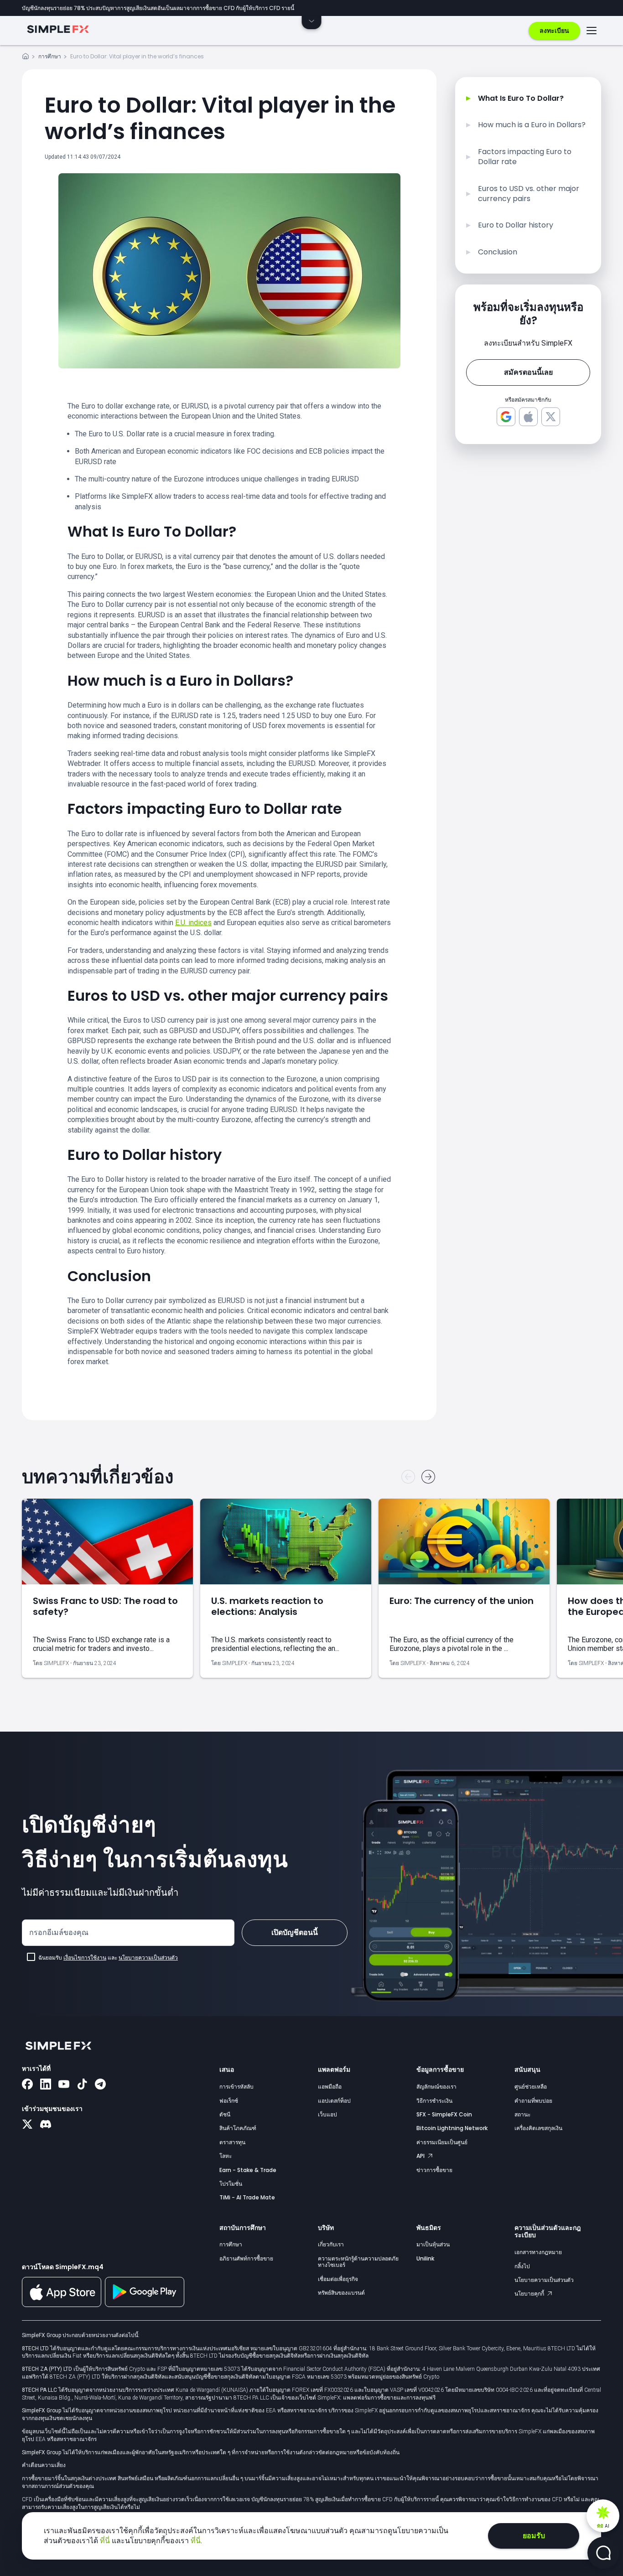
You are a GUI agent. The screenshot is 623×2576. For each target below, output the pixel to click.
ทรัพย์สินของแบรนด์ (341, 2293)
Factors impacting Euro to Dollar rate (525, 157)
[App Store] (62, 2305)
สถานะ (522, 2114)
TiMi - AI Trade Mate (247, 2197)
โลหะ (226, 2156)
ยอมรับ (534, 2536)
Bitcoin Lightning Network (452, 2128)
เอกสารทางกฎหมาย (538, 2252)
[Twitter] (27, 2125)
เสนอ (227, 2069)
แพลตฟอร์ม (334, 2069)
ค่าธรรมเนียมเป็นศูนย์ (442, 2142)
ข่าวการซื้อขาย (434, 2170)
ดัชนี (225, 2114)
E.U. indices (193, 923)
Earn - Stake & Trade (248, 2170)
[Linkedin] (46, 2085)
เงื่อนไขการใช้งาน (85, 1958)
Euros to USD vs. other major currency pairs (529, 194)
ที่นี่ (106, 2541)
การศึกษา (50, 56)
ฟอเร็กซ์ (229, 2101)
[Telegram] (100, 2085)
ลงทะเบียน (554, 31)
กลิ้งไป (522, 2266)
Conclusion (498, 252)
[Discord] (46, 2125)
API (421, 2156)
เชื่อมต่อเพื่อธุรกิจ (338, 2279)
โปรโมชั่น (231, 2184)
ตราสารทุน (232, 2142)
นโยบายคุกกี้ (530, 2294)
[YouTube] (64, 2085)
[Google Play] (145, 2305)
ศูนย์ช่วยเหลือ (531, 2087)
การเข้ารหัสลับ (236, 2087)
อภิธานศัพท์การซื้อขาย (246, 2258)
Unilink (425, 2258)
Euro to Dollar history (516, 225)
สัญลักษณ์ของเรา (436, 2087)
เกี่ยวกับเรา (331, 2244)
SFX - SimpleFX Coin (444, 2114)
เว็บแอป (327, 2114)
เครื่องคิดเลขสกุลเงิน (538, 2128)
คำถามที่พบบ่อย (533, 2101)
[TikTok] (82, 2085)
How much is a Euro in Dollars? (532, 125)
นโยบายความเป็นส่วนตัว (148, 1958)
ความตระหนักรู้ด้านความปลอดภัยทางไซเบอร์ (358, 2262)
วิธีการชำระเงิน (434, 2101)
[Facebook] (27, 2085)
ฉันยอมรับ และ (108, 1958)
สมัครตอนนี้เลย (528, 372)
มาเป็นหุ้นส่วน (433, 2244)
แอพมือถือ (330, 2087)
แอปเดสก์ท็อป (334, 2101)
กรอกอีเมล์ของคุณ (59, 1932)
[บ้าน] (26, 58)
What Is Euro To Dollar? (521, 98)
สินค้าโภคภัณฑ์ (238, 2128)
